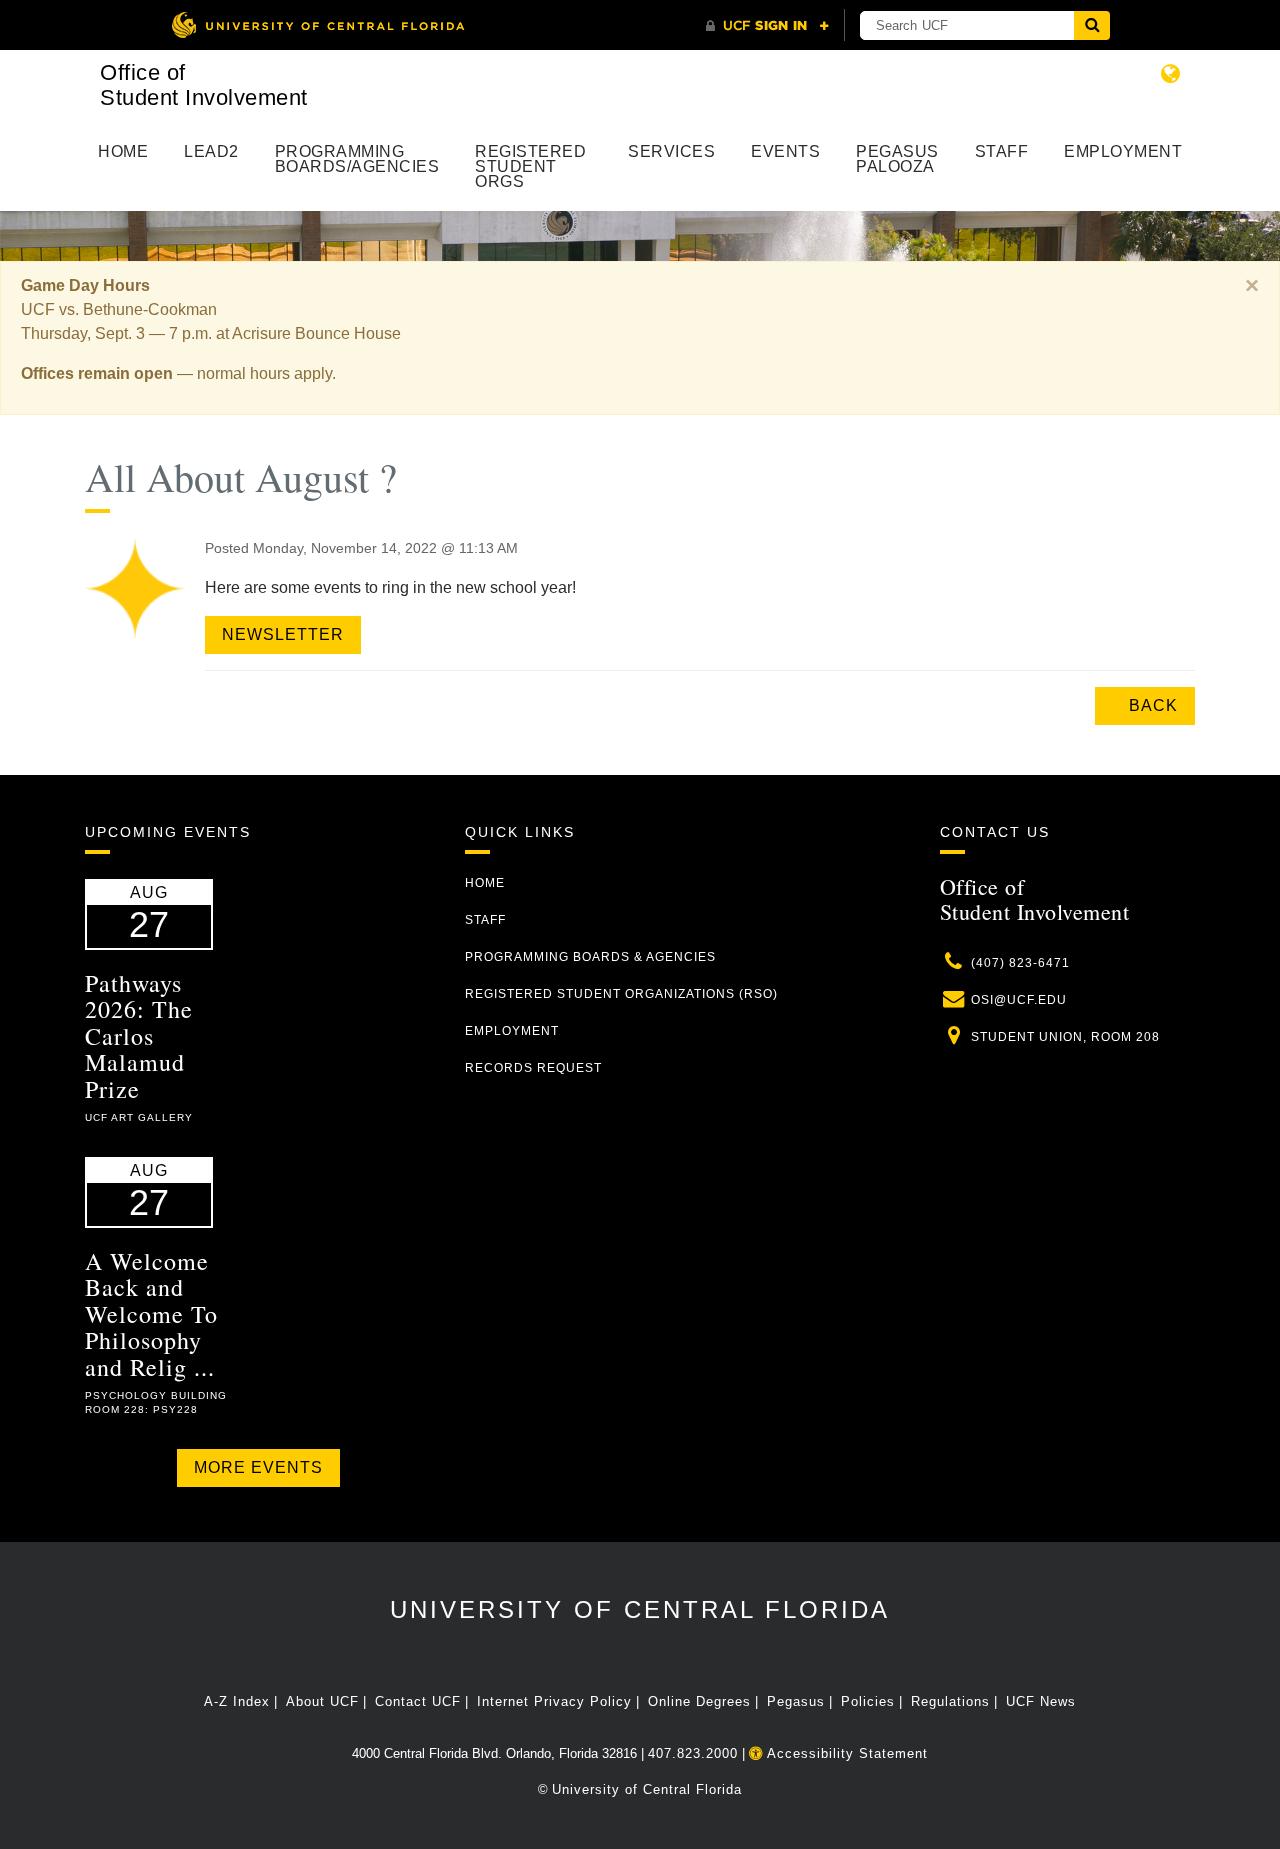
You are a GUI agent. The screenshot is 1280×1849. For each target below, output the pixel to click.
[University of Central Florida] (318, 24)
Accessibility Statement (845, 1753)
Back (1151, 705)
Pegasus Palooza (897, 159)
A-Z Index (237, 1701)
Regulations (950, 1701)
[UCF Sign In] (767, 26)
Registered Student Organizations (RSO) (621, 994)
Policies (868, 1701)
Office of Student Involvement (204, 85)
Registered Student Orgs (530, 166)
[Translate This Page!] (1171, 73)
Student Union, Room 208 (1065, 1037)
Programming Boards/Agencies (357, 159)
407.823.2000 (693, 1753)
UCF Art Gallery (139, 1117)
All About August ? (241, 476)
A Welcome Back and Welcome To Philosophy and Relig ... (151, 1314)
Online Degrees (699, 1701)
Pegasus (796, 1701)
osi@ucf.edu (1019, 1000)
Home (123, 151)
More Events (258, 1467)
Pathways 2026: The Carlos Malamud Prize (139, 1036)
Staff (1002, 151)
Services (671, 151)
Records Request (533, 1068)
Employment (1123, 151)
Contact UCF (418, 1701)
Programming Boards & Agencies (590, 957)
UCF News (1041, 1701)
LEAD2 (211, 151)
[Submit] (1092, 25)
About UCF (322, 1701)
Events (785, 151)
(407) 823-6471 (1020, 963)
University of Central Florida (640, 1609)
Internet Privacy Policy (554, 1701)
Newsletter (283, 634)
